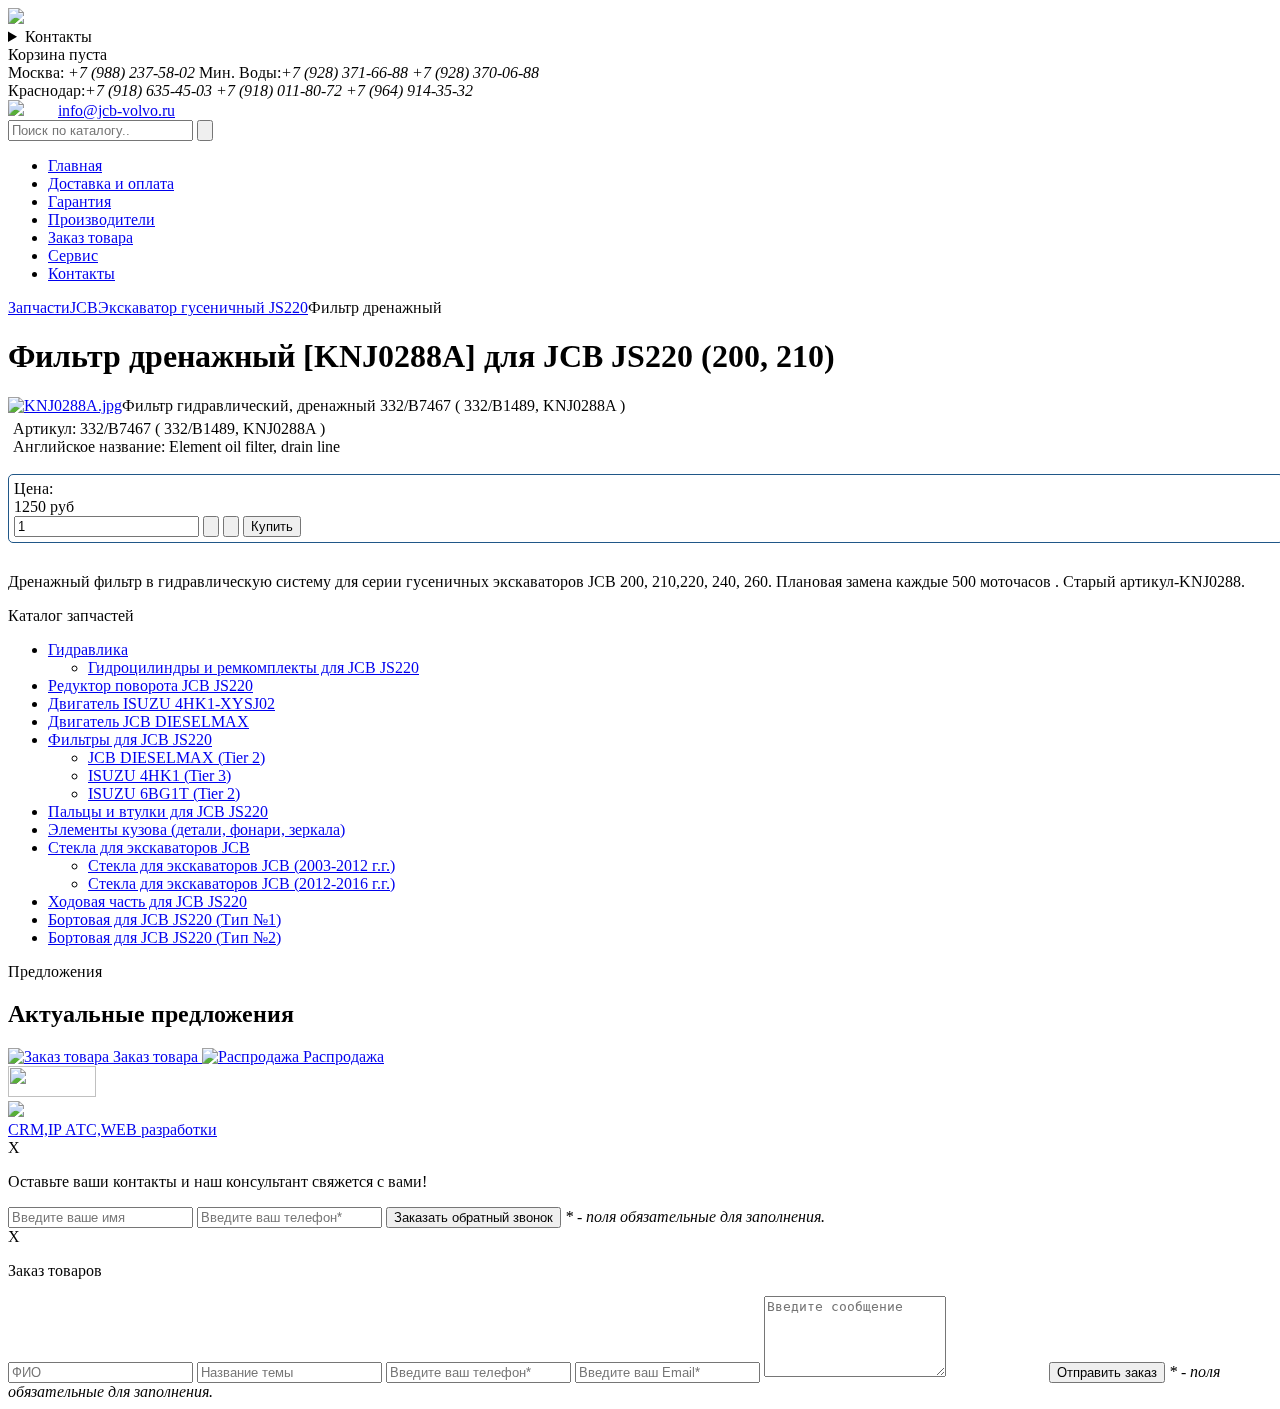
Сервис (73, 255)
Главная (75, 165)
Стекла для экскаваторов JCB (149, 847)
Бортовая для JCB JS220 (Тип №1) (164, 919)
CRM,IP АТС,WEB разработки (112, 1129)
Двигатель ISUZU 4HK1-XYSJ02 (161, 703)
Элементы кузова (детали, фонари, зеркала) (196, 829)
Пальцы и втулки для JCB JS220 (158, 811)
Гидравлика (88, 649)
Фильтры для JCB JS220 (130, 739)
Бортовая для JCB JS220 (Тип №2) (164, 937)
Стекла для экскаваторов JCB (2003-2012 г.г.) (241, 865)
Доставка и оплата (111, 183)
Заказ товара (90, 237)
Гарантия (79, 201)
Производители (101, 219)
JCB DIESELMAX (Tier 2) (176, 757)
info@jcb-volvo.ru (116, 110)
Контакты (58, 36)
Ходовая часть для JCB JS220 (147, 901)
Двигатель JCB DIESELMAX (148, 721)
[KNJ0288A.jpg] (65, 405)
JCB (84, 307)
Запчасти (39, 307)
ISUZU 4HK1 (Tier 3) (159, 775)
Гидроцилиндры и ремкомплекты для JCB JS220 (253, 667)
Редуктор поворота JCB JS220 (150, 685)
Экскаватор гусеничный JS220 (203, 307)
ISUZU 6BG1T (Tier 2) (164, 793)
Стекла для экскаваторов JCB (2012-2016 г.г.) (241, 883)
